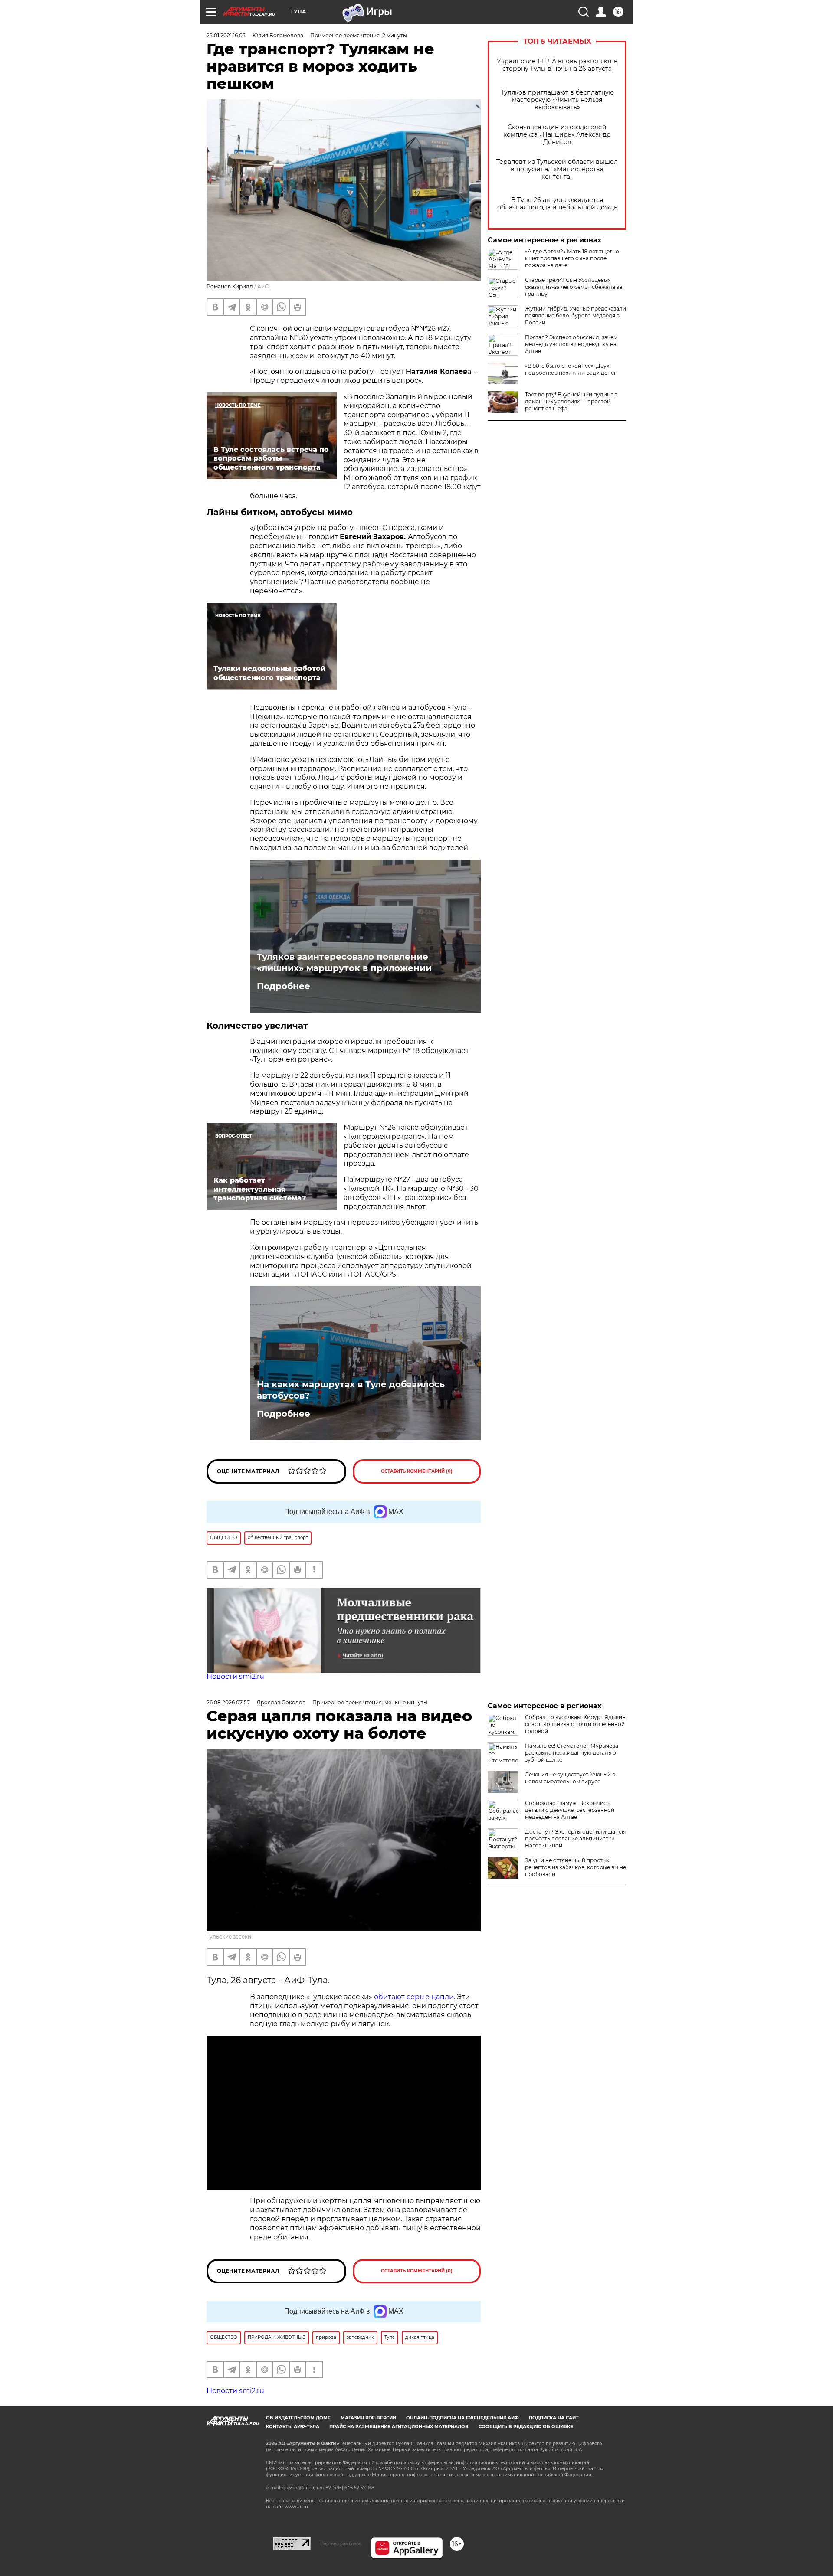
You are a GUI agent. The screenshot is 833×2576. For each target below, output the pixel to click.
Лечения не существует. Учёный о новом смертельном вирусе (570, 1778)
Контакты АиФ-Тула (293, 2512)
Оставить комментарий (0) (417, 1471)
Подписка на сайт (554, 2504)
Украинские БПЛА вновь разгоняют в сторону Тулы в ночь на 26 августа (557, 65)
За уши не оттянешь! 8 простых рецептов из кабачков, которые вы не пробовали (576, 1867)
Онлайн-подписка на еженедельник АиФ (462, 2504)
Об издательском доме (298, 2504)
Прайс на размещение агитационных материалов (399, 2512)
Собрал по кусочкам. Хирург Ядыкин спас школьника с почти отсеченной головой (575, 1724)
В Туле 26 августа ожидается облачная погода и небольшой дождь (557, 204)
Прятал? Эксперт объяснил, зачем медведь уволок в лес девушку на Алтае (571, 344)
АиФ (263, 286)
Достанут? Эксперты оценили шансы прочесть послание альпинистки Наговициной (575, 1839)
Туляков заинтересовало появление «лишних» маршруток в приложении (344, 962)
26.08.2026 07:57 (228, 1702)
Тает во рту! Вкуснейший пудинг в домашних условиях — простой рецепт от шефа (571, 401)
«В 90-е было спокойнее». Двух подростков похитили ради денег (571, 369)
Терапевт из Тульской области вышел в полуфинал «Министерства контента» (557, 169)
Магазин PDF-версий (368, 2504)
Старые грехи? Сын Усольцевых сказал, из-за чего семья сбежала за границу (574, 287)
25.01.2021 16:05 (226, 35)
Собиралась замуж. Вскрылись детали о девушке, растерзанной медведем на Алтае (570, 1810)
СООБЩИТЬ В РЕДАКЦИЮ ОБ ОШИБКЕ (526, 2512)
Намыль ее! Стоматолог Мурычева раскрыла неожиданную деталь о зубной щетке (572, 1753)
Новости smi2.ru (235, 1676)
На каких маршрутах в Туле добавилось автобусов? (351, 1390)
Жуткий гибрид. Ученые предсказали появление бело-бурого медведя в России (576, 315)
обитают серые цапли (414, 1997)
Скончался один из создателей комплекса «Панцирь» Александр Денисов (557, 135)
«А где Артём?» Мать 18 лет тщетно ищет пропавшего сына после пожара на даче (572, 258)
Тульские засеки (229, 1937)
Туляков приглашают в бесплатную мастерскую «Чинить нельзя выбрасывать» (557, 100)
